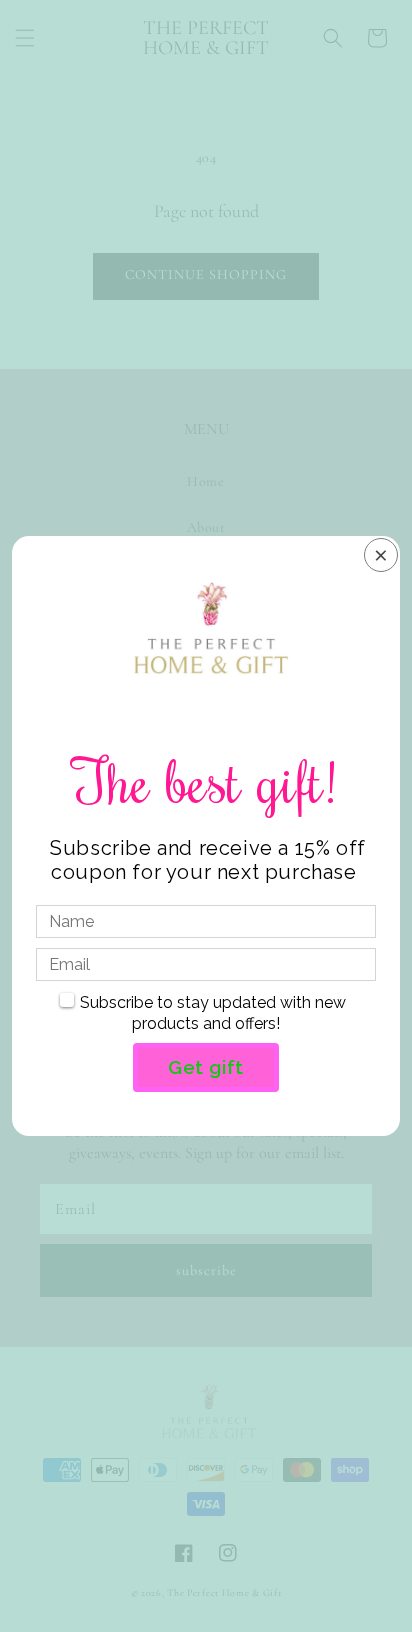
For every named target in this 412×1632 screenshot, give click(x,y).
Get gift (206, 1067)
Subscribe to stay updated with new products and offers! (213, 1013)
